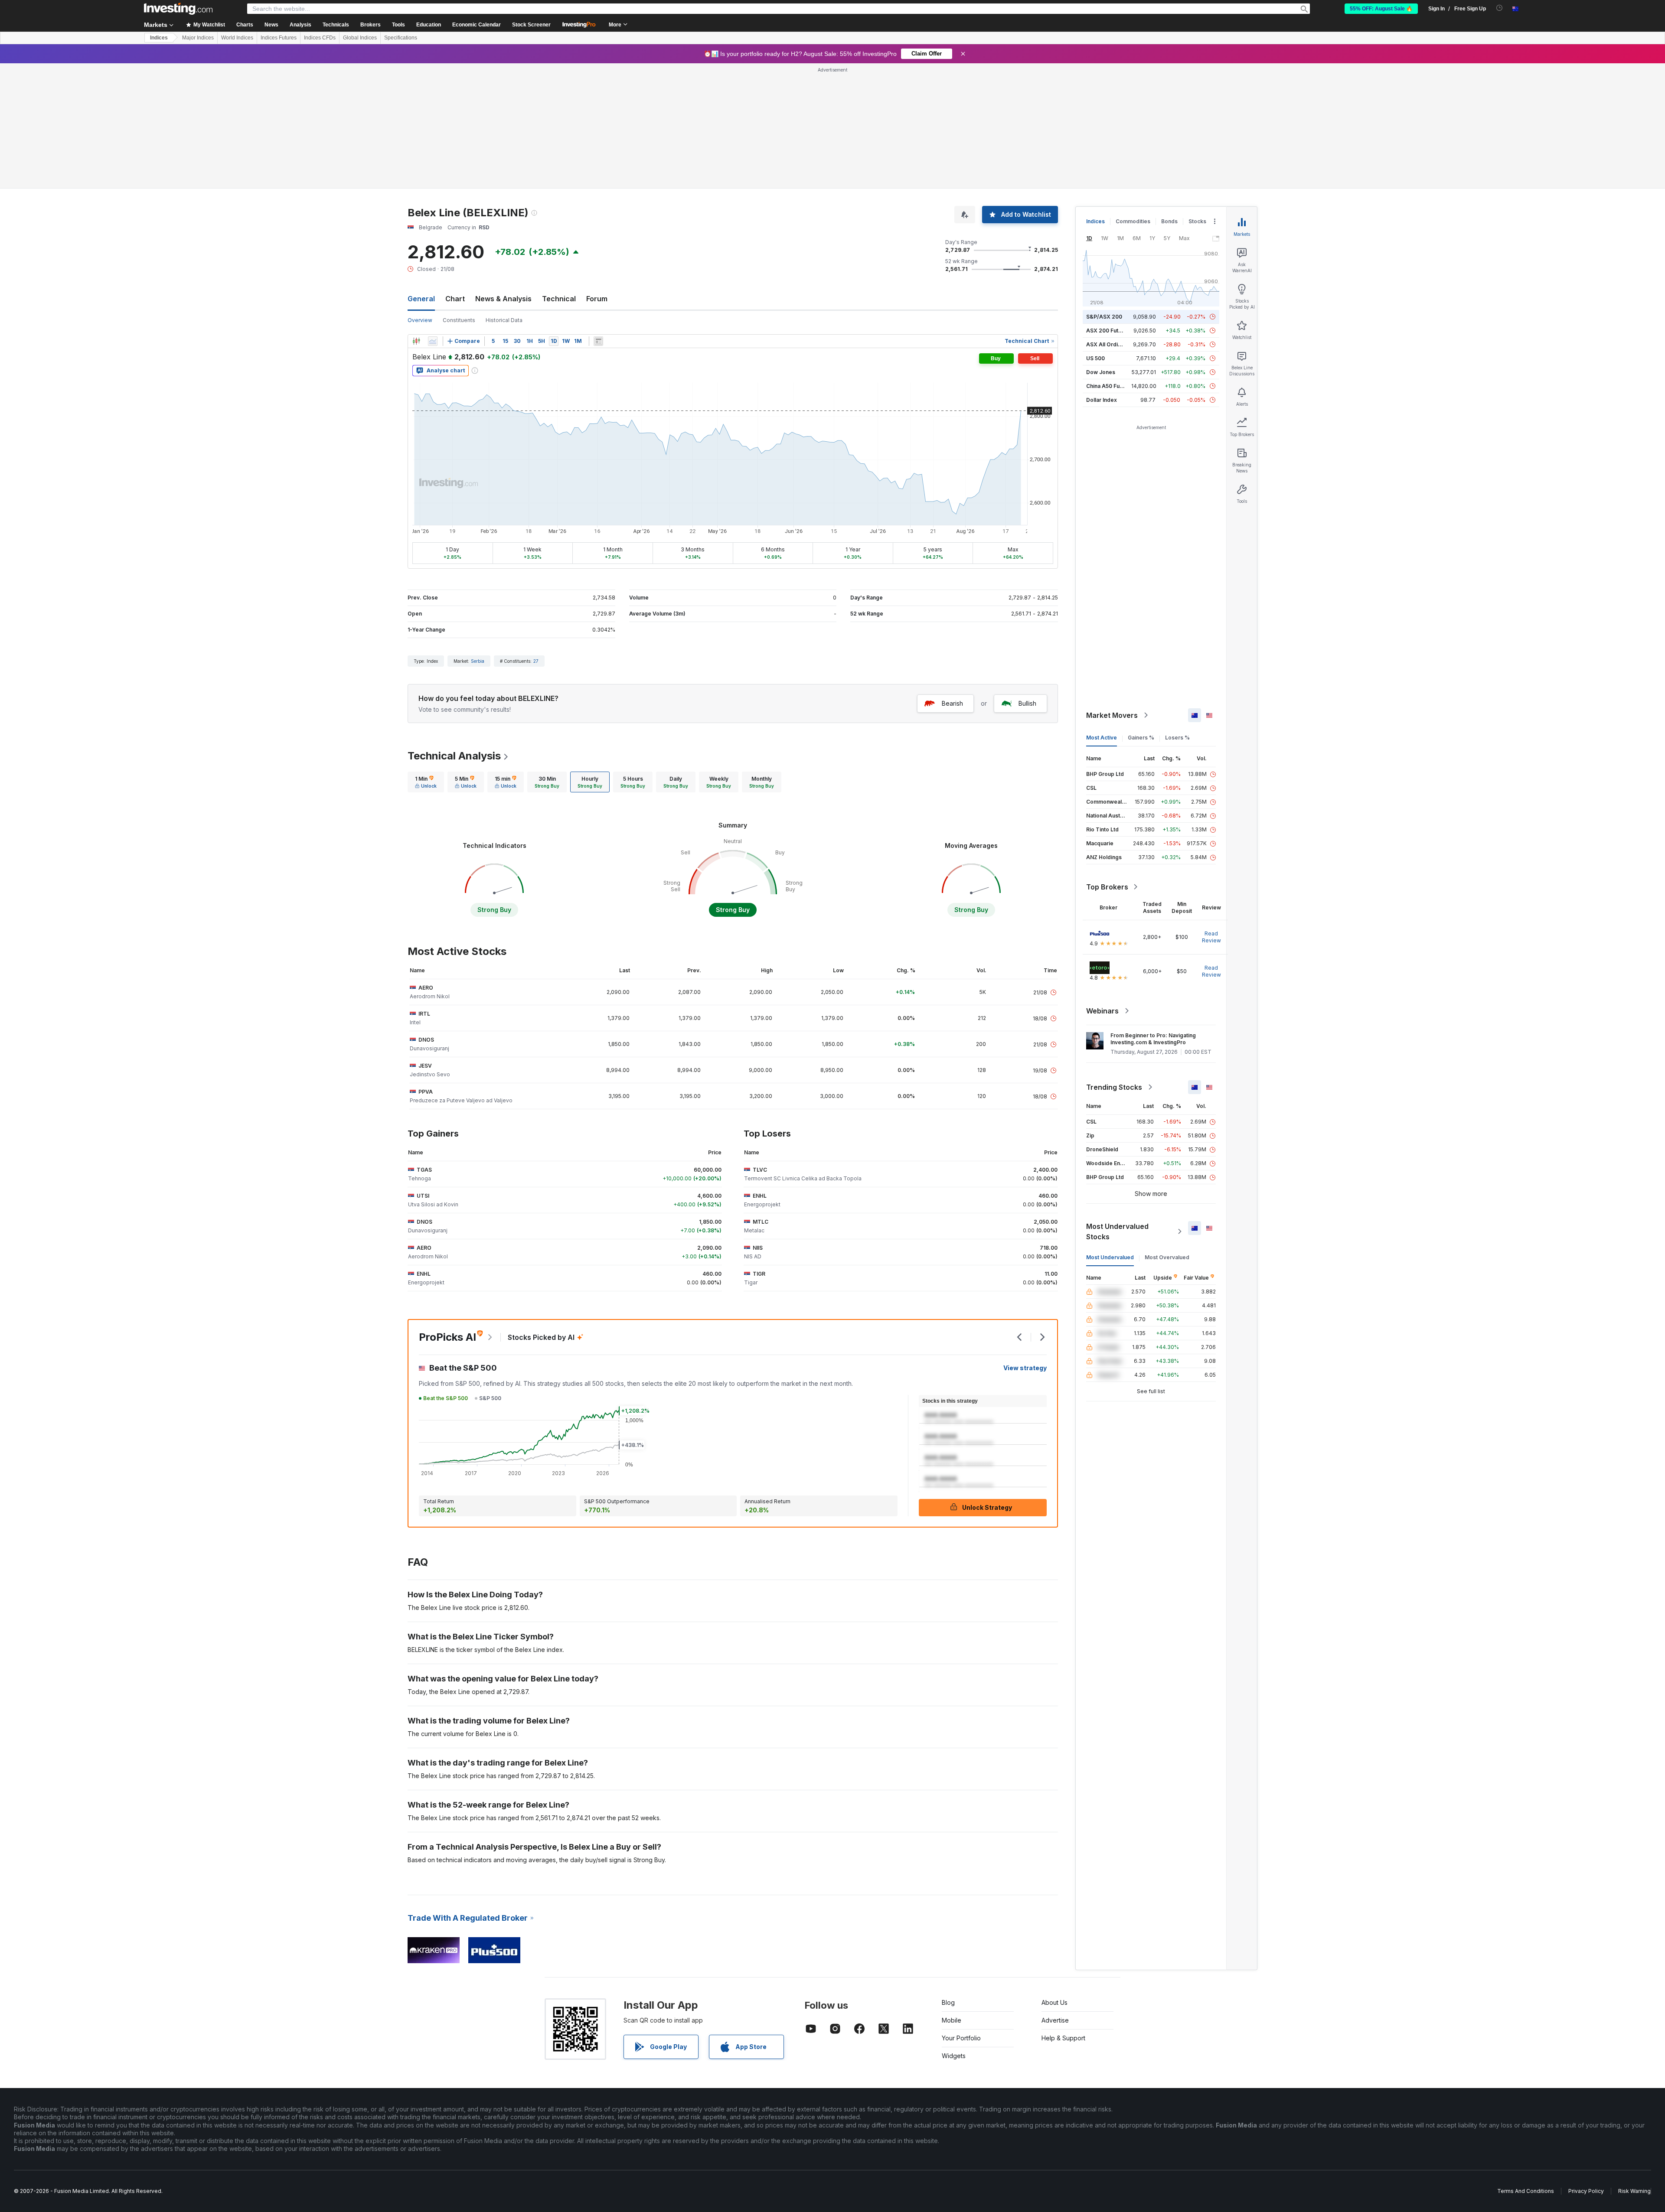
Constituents (459, 320)
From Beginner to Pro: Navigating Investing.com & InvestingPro (1153, 1039)
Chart (455, 299)
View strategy (1025, 1368)
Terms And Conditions (1526, 2191)
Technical (559, 299)
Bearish (952, 703)
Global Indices (360, 38)
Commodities (1133, 221)
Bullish (1027, 703)
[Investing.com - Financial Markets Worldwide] (178, 9)
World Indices (237, 38)
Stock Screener (531, 25)
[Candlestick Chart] (416, 341)
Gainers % (1141, 738)
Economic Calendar (477, 25)
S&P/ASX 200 (1104, 317)
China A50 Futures (1110, 386)
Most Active (1102, 738)
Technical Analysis (454, 756)
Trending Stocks (1114, 1087)
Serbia (478, 661)
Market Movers (1112, 715)
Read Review (1211, 937)
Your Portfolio (961, 2038)
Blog (948, 2002)
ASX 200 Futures (1108, 331)
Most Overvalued (1167, 1257)
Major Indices (198, 38)
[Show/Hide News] (598, 341)
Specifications (401, 38)
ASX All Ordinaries (1110, 344)
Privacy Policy (1586, 2191)
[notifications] (1500, 8)
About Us (1054, 2002)
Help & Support (1063, 2038)
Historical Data (504, 320)
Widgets (954, 2056)
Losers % (1177, 738)
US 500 (1095, 358)
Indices (159, 38)
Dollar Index (1102, 400)
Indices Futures (279, 38)
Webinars (1102, 1011)
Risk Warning (1634, 2191)
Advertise (1055, 2020)
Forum (597, 299)
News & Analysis (503, 299)
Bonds (1169, 221)
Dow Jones (1101, 372)
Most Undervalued (1110, 1257)
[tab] (426, 782)
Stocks (1197, 221)
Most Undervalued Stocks (1117, 1231)
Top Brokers (1107, 887)
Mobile (952, 2020)
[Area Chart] (433, 341)
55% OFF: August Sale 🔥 (1381, 9)
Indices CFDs (320, 38)
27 (536, 661)
